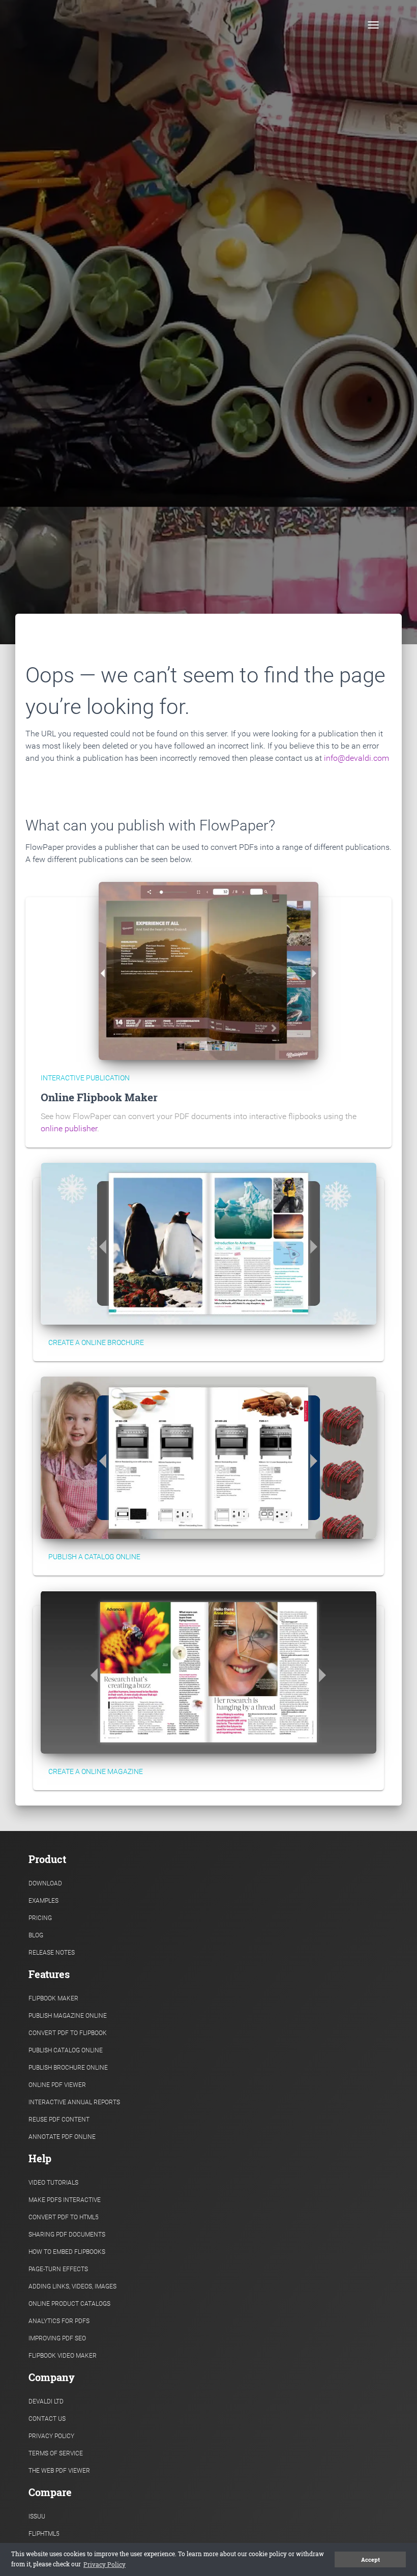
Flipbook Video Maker (63, 2356)
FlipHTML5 (44, 2534)
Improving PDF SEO (57, 2338)
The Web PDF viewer (59, 2471)
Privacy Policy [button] (105, 2564)
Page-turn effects (58, 2269)
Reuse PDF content (59, 2120)
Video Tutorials (53, 2183)
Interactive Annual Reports (74, 2102)
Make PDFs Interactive (65, 2200)
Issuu (37, 2516)
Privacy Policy (51, 2436)
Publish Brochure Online (68, 2068)
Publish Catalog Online (66, 2050)
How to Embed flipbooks (67, 2252)
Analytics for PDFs (59, 2321)
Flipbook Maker (53, 1998)
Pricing (40, 1918)
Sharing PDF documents (67, 2235)
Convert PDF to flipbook (68, 2033)
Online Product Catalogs (69, 2304)
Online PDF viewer (57, 2085)
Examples (43, 1901)
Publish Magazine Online (68, 2016)
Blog (36, 1935)
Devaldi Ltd (46, 2401)
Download (45, 1883)
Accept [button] (370, 2560)
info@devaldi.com (356, 758)
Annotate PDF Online (62, 2137)
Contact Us (47, 2419)
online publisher (69, 1128)
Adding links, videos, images (72, 2286)
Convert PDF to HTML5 (64, 2217)
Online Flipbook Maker (99, 1097)
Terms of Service (56, 2453)
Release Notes (52, 1953)
